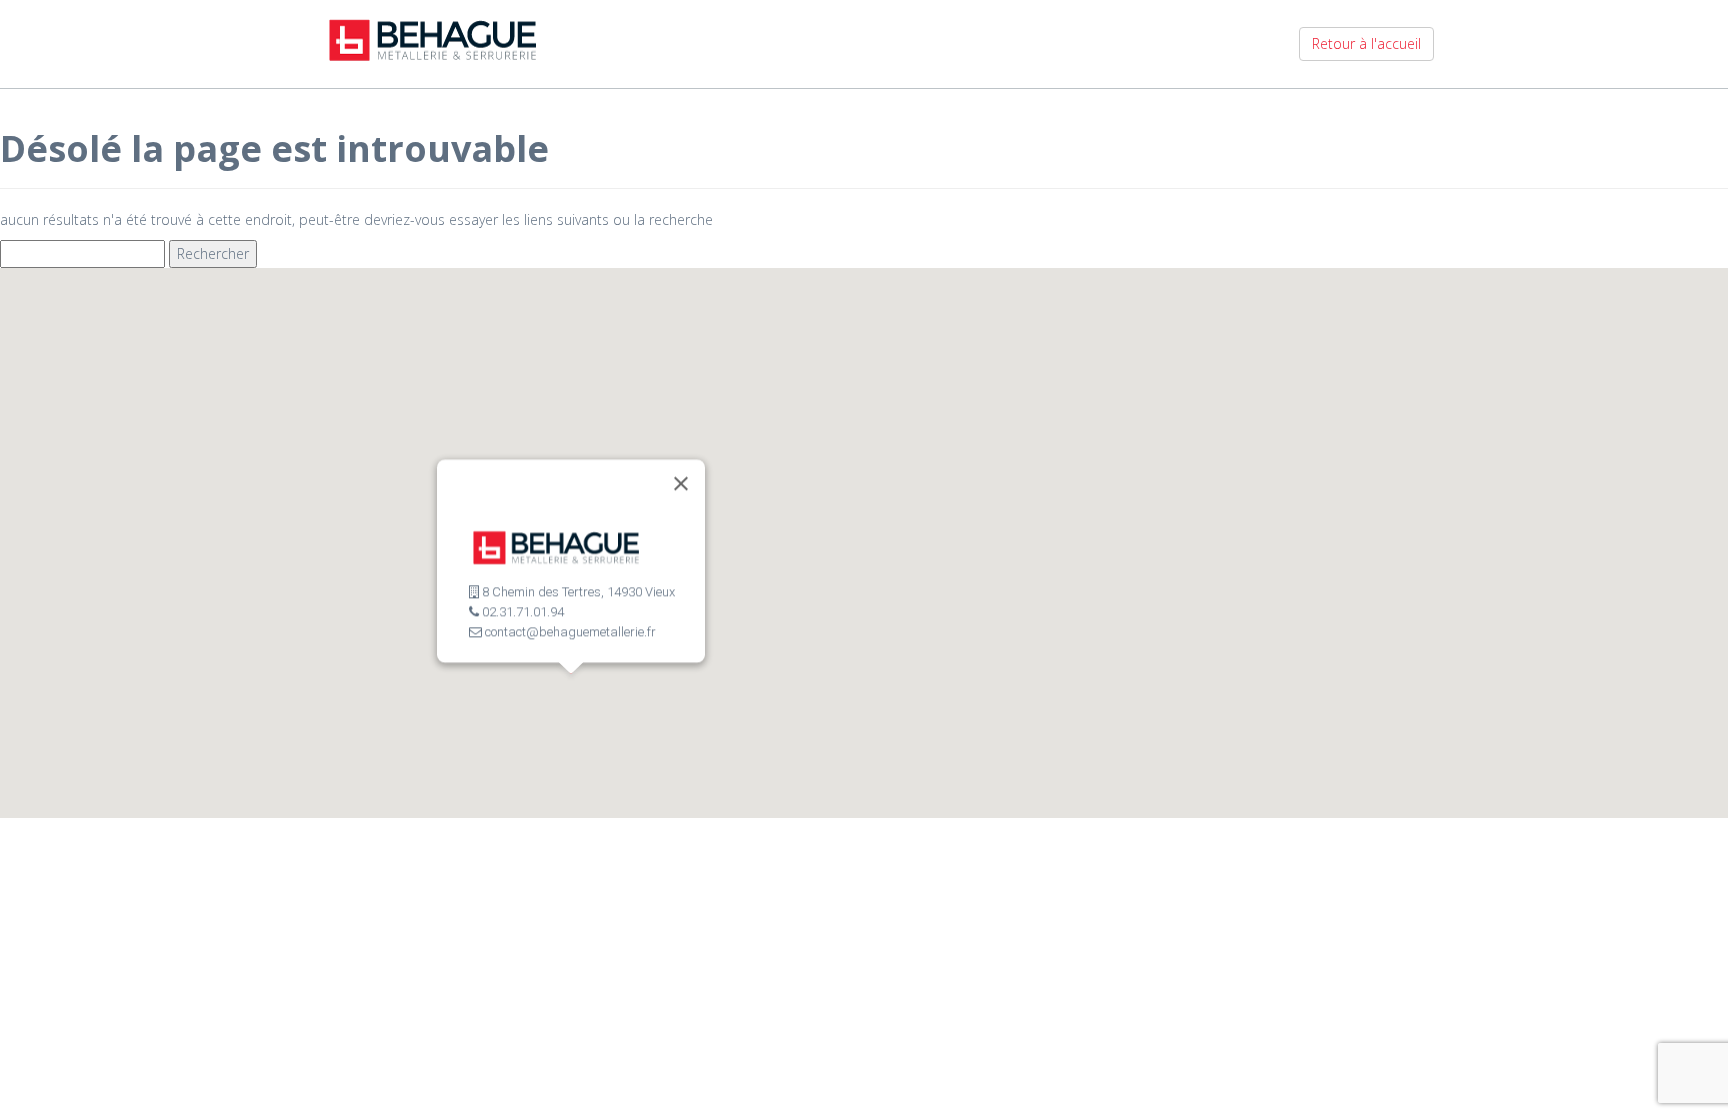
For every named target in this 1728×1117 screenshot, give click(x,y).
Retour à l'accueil (1366, 43)
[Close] (681, 484)
